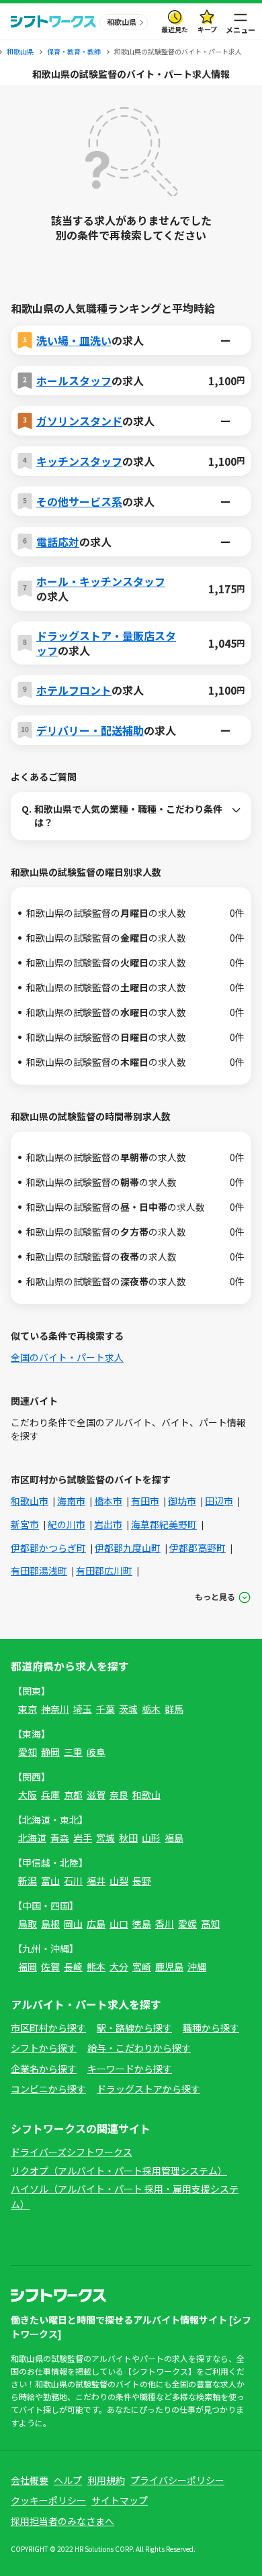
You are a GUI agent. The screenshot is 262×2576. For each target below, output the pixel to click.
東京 (28, 1709)
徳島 (142, 1924)
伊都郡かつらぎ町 (48, 1548)
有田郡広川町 (104, 1571)
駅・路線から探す (134, 2028)
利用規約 (106, 2480)
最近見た (175, 29)
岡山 (73, 1924)
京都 (73, 1795)
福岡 (28, 1967)
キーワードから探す (130, 2069)
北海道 (32, 1838)
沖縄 (197, 1967)
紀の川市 (67, 1524)
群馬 (174, 1709)
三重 (73, 1752)
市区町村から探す (48, 2028)
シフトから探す (44, 2048)
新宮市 (25, 1524)
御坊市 (182, 1501)
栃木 (151, 1709)
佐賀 (50, 1967)
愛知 (28, 1752)
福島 (174, 1838)
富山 (50, 1881)
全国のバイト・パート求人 (67, 1357)
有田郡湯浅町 (39, 1571)
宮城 (105, 1838)
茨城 (128, 1709)
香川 (165, 1924)
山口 (119, 1924)
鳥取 (28, 1924)
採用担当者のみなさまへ (62, 2521)
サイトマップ (120, 2500)
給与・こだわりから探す (139, 2048)
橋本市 (108, 1501)
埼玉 (83, 1709)
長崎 (73, 1967)
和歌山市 (30, 1501)
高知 (210, 1924)
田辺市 (219, 1501)
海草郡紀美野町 (164, 1524)
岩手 (83, 1838)
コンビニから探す (48, 2089)
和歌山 (146, 1795)
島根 (50, 1924)
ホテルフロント (74, 690)
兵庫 (50, 1795)
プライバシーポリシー (177, 2480)
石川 (73, 1881)
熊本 (96, 1967)
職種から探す (211, 2028)
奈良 (119, 1795)
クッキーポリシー (48, 2500)
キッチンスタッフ (79, 461)
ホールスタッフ (74, 381)
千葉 (105, 1709)
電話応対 (58, 542)
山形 (151, 1838)
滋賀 (96, 1795)
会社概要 (30, 2480)
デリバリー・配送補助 (90, 730)
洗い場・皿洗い (74, 340)
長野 (142, 1881)
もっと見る (215, 1596)
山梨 (119, 1881)
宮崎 (142, 1967)
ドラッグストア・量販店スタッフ (106, 643)
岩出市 (108, 1524)
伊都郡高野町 (198, 1548)
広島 (96, 1924)
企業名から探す (44, 2069)
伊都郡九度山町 (128, 1548)
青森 (60, 1838)
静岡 (50, 1752)
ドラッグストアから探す (148, 2089)
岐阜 (96, 1752)
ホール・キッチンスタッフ (101, 581)
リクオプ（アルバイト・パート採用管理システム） (119, 2171)
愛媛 (187, 1924)
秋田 (128, 1838)
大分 (119, 1967)
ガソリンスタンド (79, 421)
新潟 (28, 1881)
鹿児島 (169, 1967)
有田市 (145, 1501)
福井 (96, 1881)
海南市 (71, 1501)
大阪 (28, 1795)
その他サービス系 (79, 501)
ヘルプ (68, 2480)
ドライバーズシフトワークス (72, 2152)
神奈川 (55, 1709)
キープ (207, 29)
